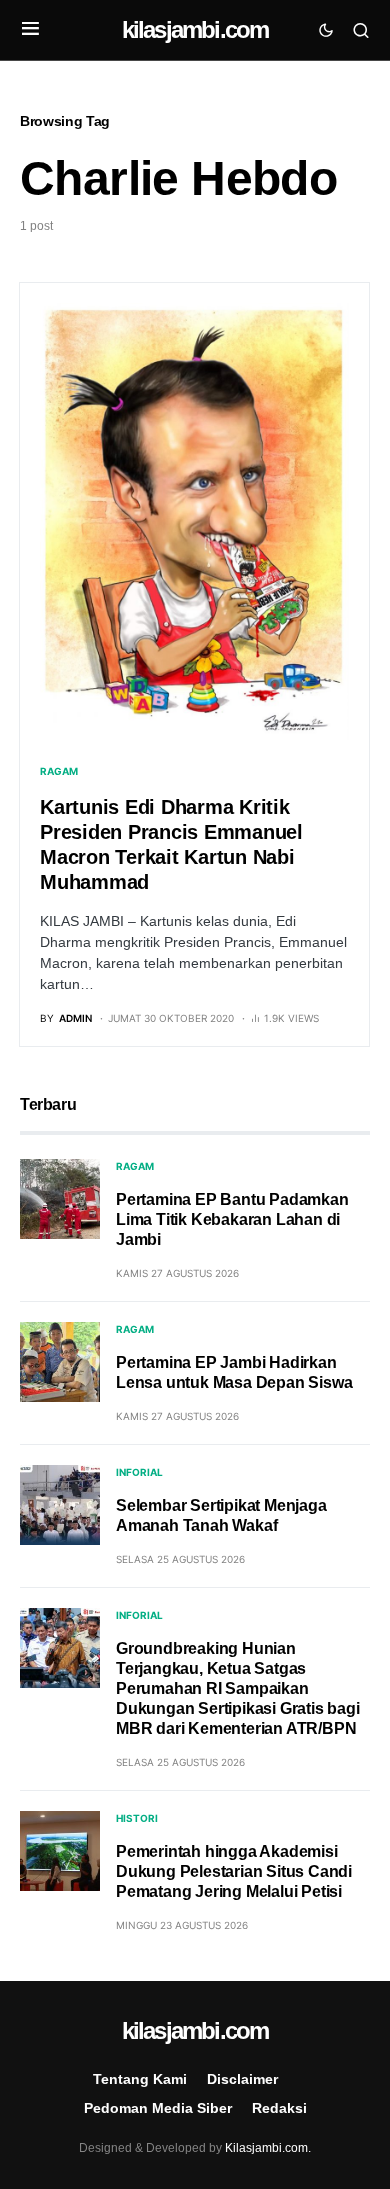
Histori (137, 1818)
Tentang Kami (140, 2079)
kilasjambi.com (195, 29)
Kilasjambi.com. (268, 2148)
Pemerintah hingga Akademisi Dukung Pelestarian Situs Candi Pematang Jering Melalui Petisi (234, 1871)
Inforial (139, 1472)
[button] (30, 30)
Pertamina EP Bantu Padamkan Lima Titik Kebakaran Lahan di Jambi (232, 1219)
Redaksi (279, 2108)
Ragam (59, 771)
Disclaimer (242, 2079)
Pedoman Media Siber (158, 2108)
